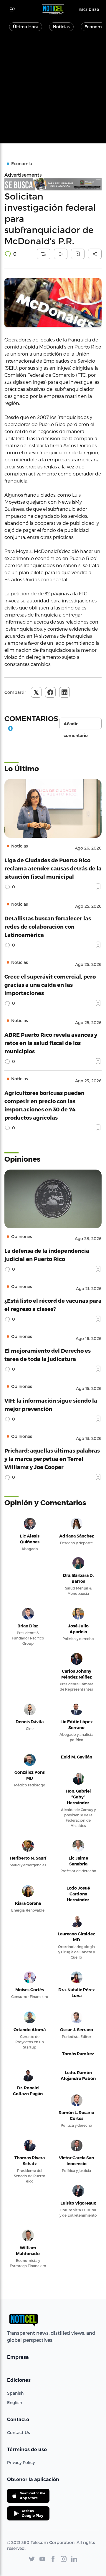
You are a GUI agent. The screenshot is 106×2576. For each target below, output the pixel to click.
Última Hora (26, 27)
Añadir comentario (76, 725)
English (15, 2402)
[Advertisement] (53, 91)
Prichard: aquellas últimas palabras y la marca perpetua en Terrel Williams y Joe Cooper (52, 1459)
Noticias (61, 27)
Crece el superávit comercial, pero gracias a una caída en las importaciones (50, 985)
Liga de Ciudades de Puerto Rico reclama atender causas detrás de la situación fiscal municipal (53, 868)
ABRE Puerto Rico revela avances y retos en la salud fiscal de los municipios (51, 1043)
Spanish (15, 2393)
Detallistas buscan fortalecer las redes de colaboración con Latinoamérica (48, 926)
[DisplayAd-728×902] (53, 184)
